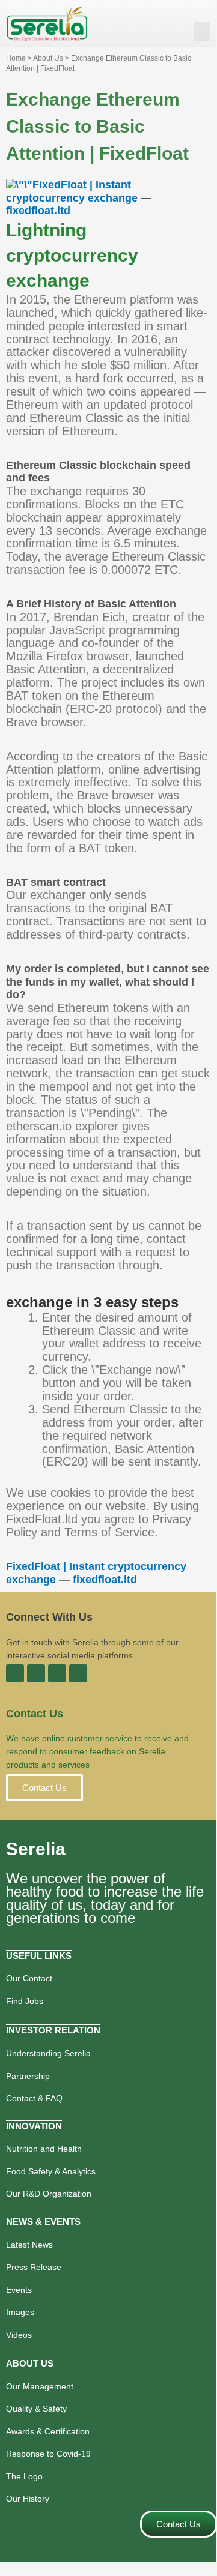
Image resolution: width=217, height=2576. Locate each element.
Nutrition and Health (44, 2149)
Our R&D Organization (49, 2194)
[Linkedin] (36, 1673)
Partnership (28, 2076)
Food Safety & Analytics (51, 2171)
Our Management (40, 2386)
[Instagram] (57, 1673)
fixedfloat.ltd (38, 211)
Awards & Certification (48, 2431)
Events (19, 2290)
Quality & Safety (36, 2409)
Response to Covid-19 (48, 2454)
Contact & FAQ (34, 2098)
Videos (19, 2335)
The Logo (24, 2476)
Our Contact (29, 1978)
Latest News (29, 2245)
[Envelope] (78, 1673)
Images (20, 2312)
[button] (202, 32)
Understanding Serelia (48, 2053)
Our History (28, 2499)
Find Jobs (25, 2001)
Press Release (34, 2267)
